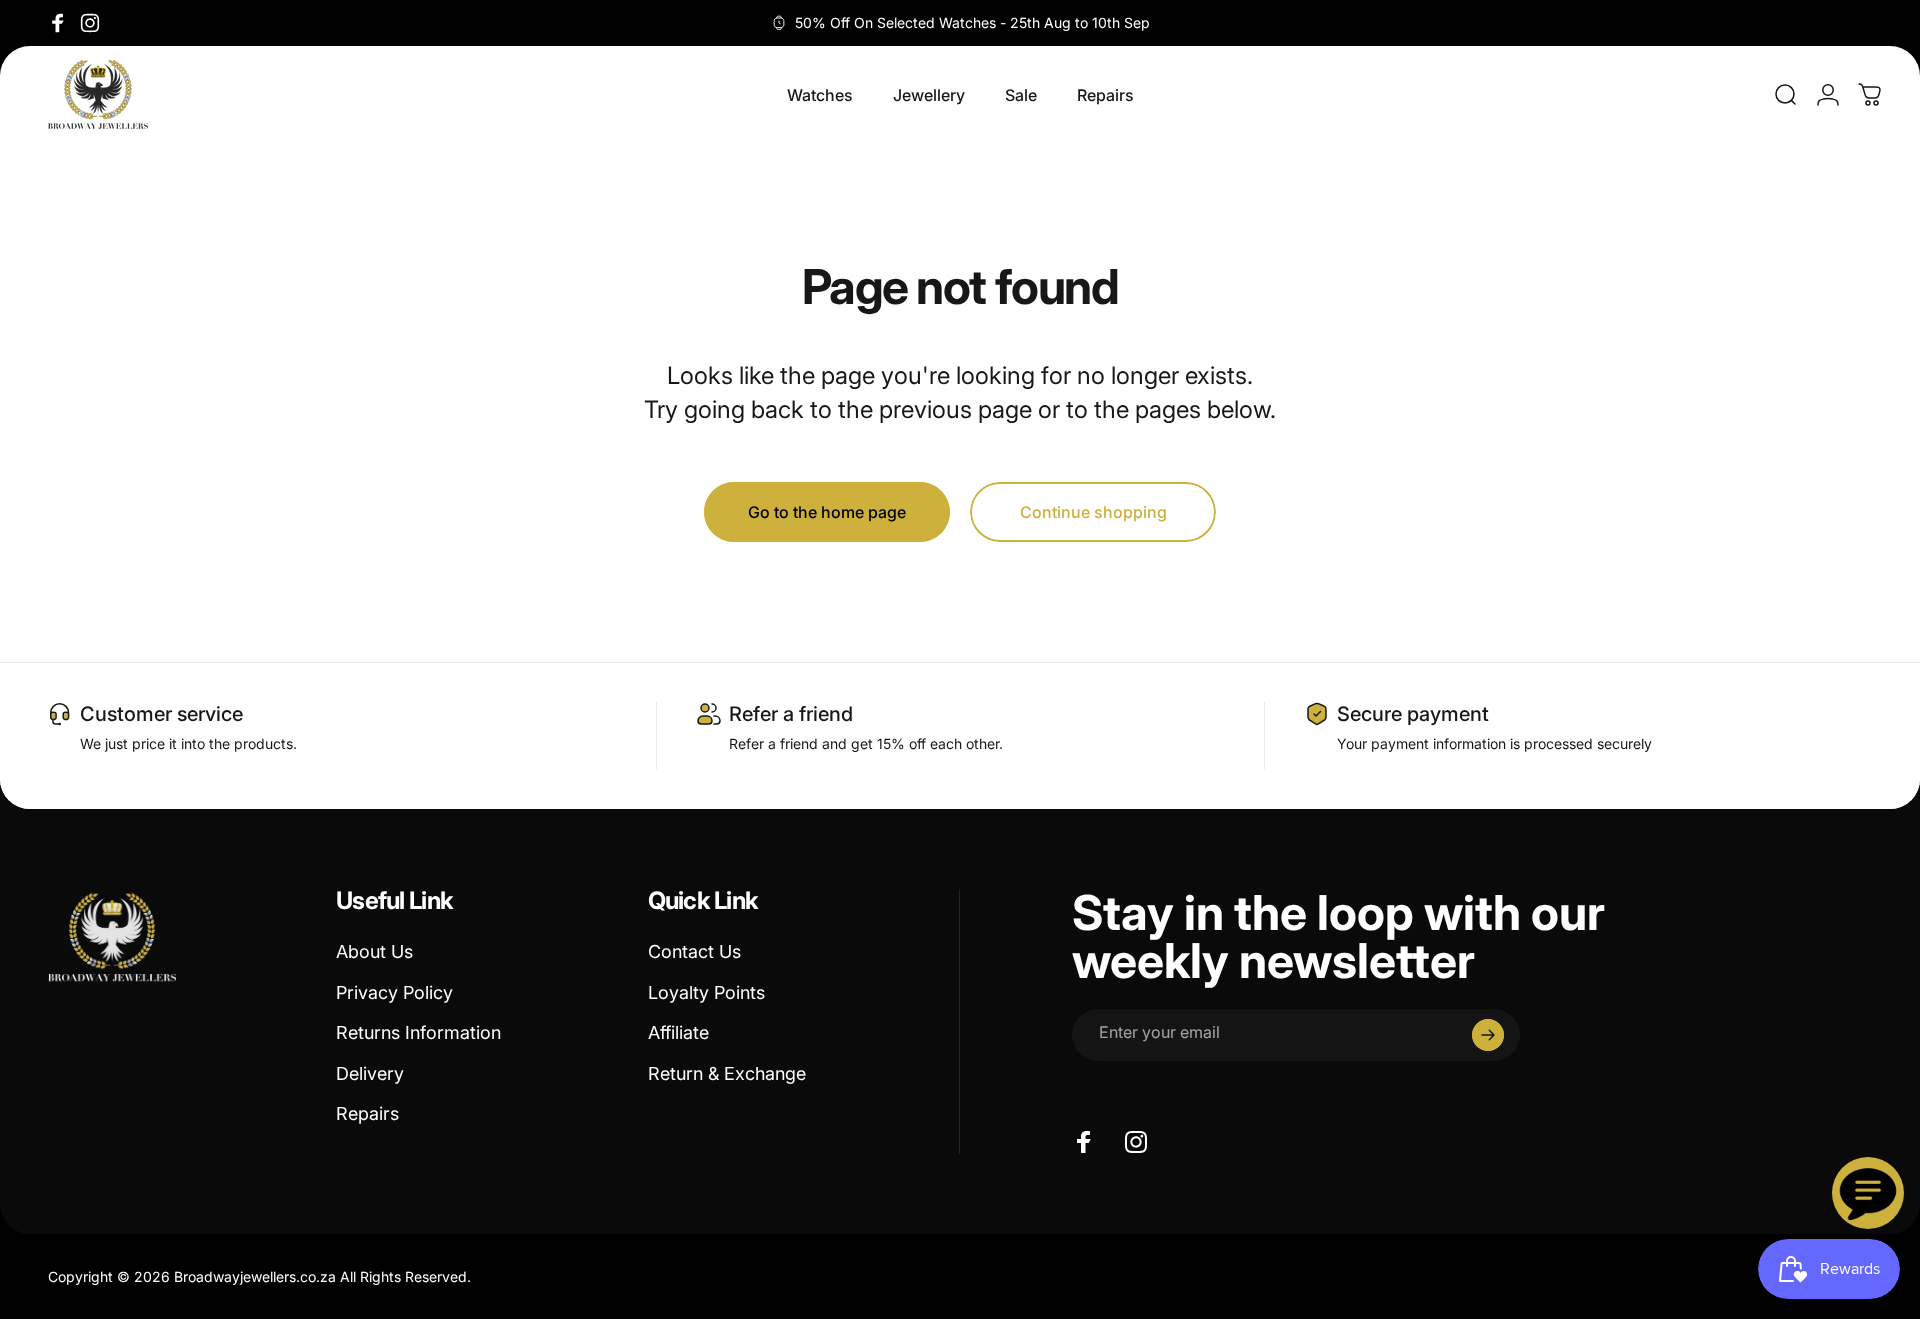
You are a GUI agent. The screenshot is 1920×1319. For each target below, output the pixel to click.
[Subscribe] (1488, 1035)
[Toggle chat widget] (1868, 1193)
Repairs (367, 1113)
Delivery (370, 1073)
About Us (374, 951)
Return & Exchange (727, 1073)
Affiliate (678, 1032)
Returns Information (418, 1032)
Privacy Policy (394, 992)
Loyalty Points (706, 992)
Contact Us (694, 951)
